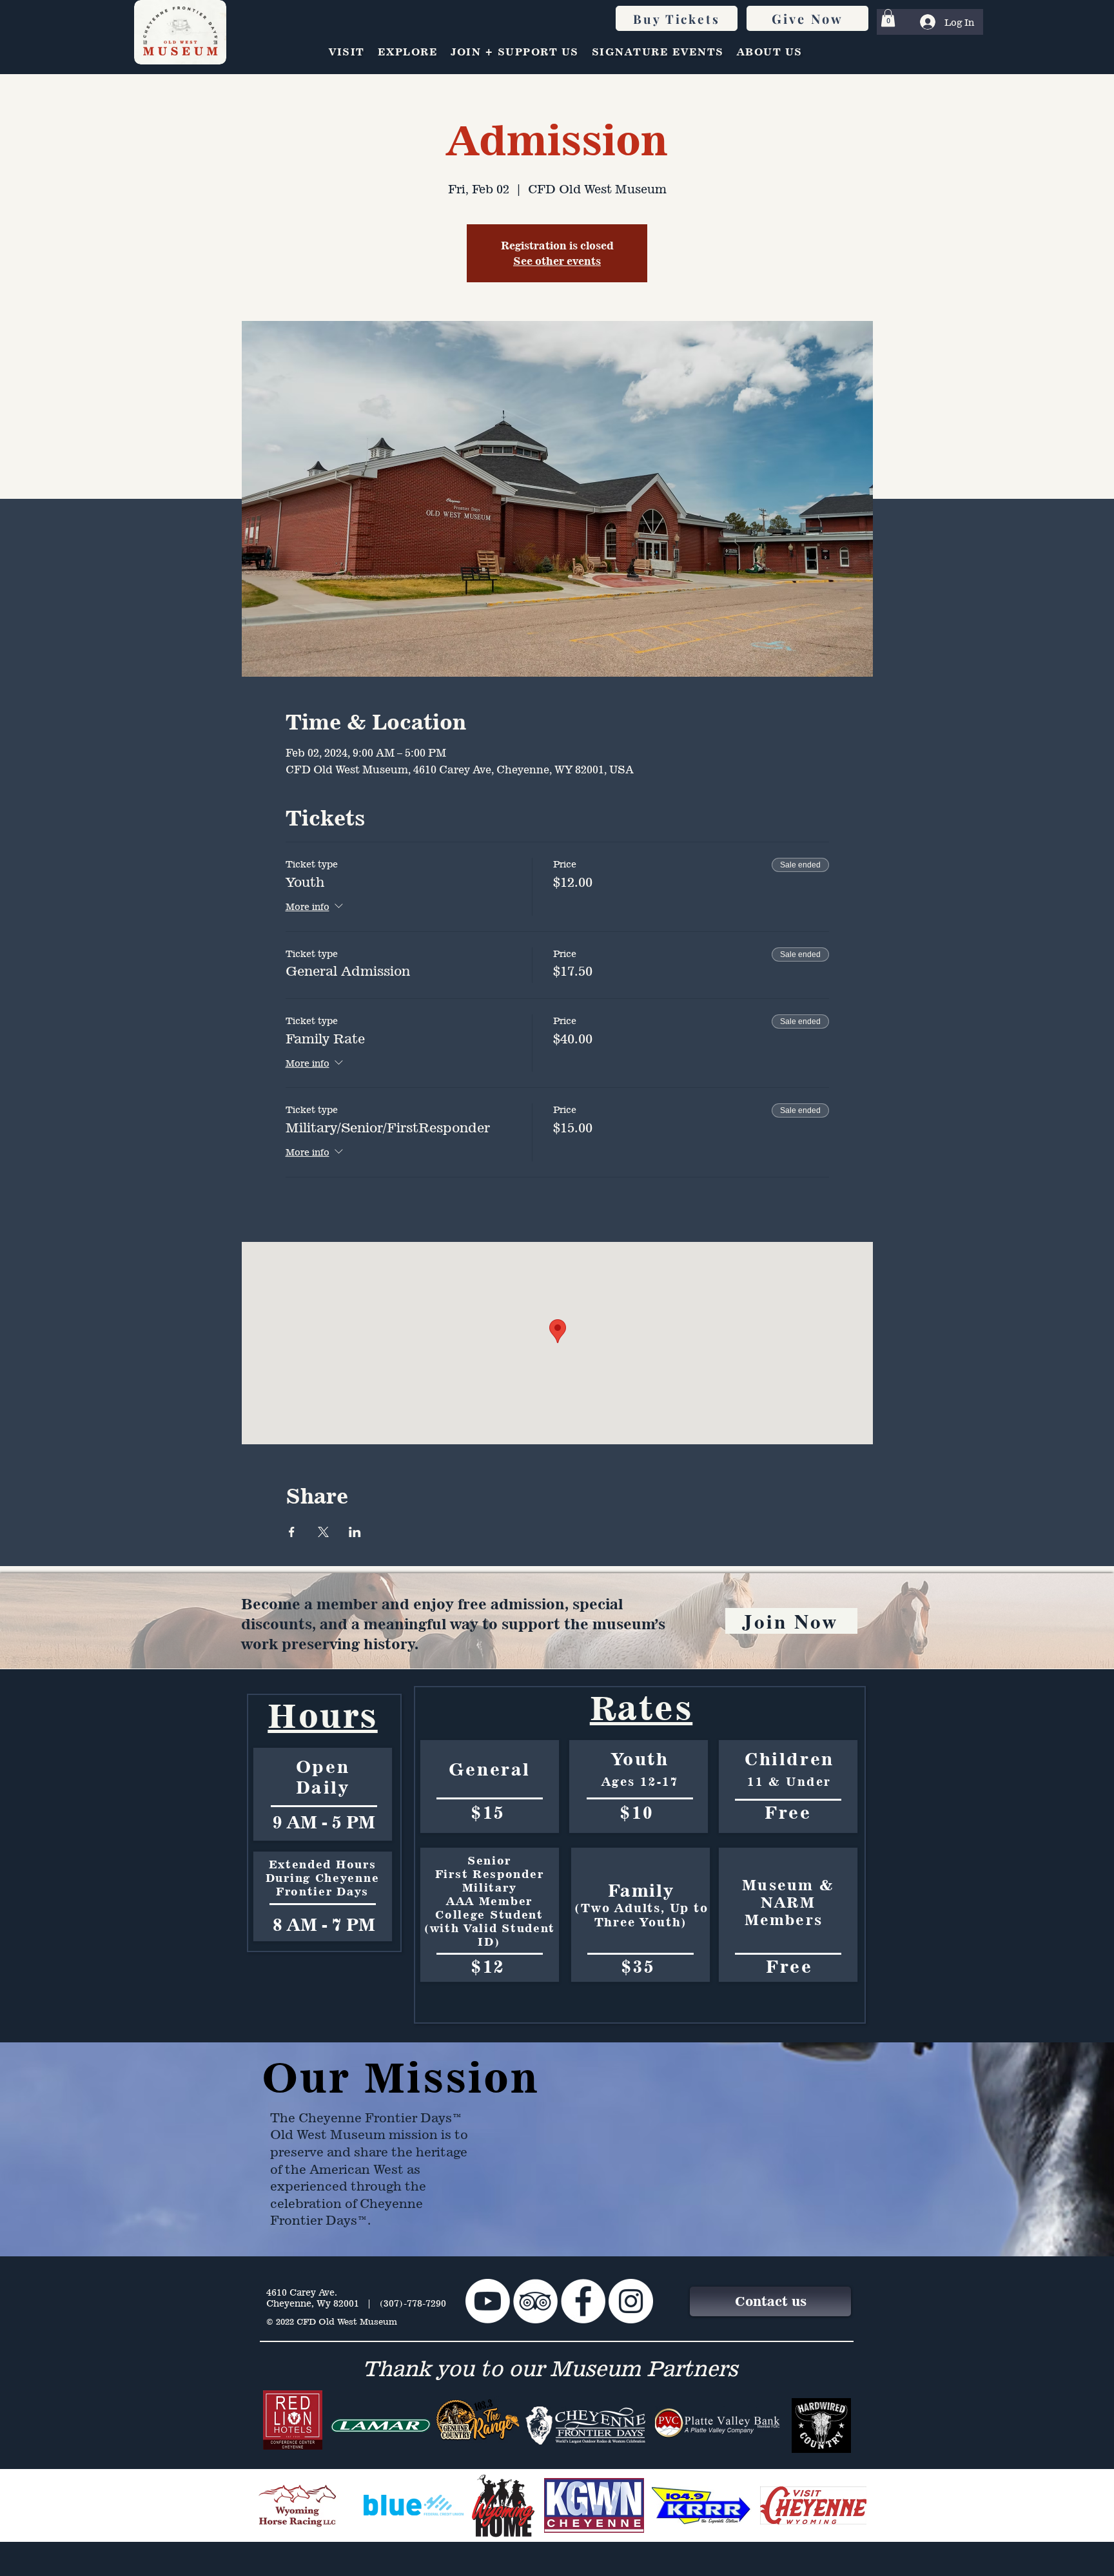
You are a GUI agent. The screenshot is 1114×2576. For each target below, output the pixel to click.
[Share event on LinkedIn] (355, 1532)
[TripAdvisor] (535, 2301)
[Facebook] (583, 2301)
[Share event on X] (323, 1532)
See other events (557, 261)
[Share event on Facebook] (292, 1532)
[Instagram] (631, 2301)
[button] (888, 18)
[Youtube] (488, 2301)
